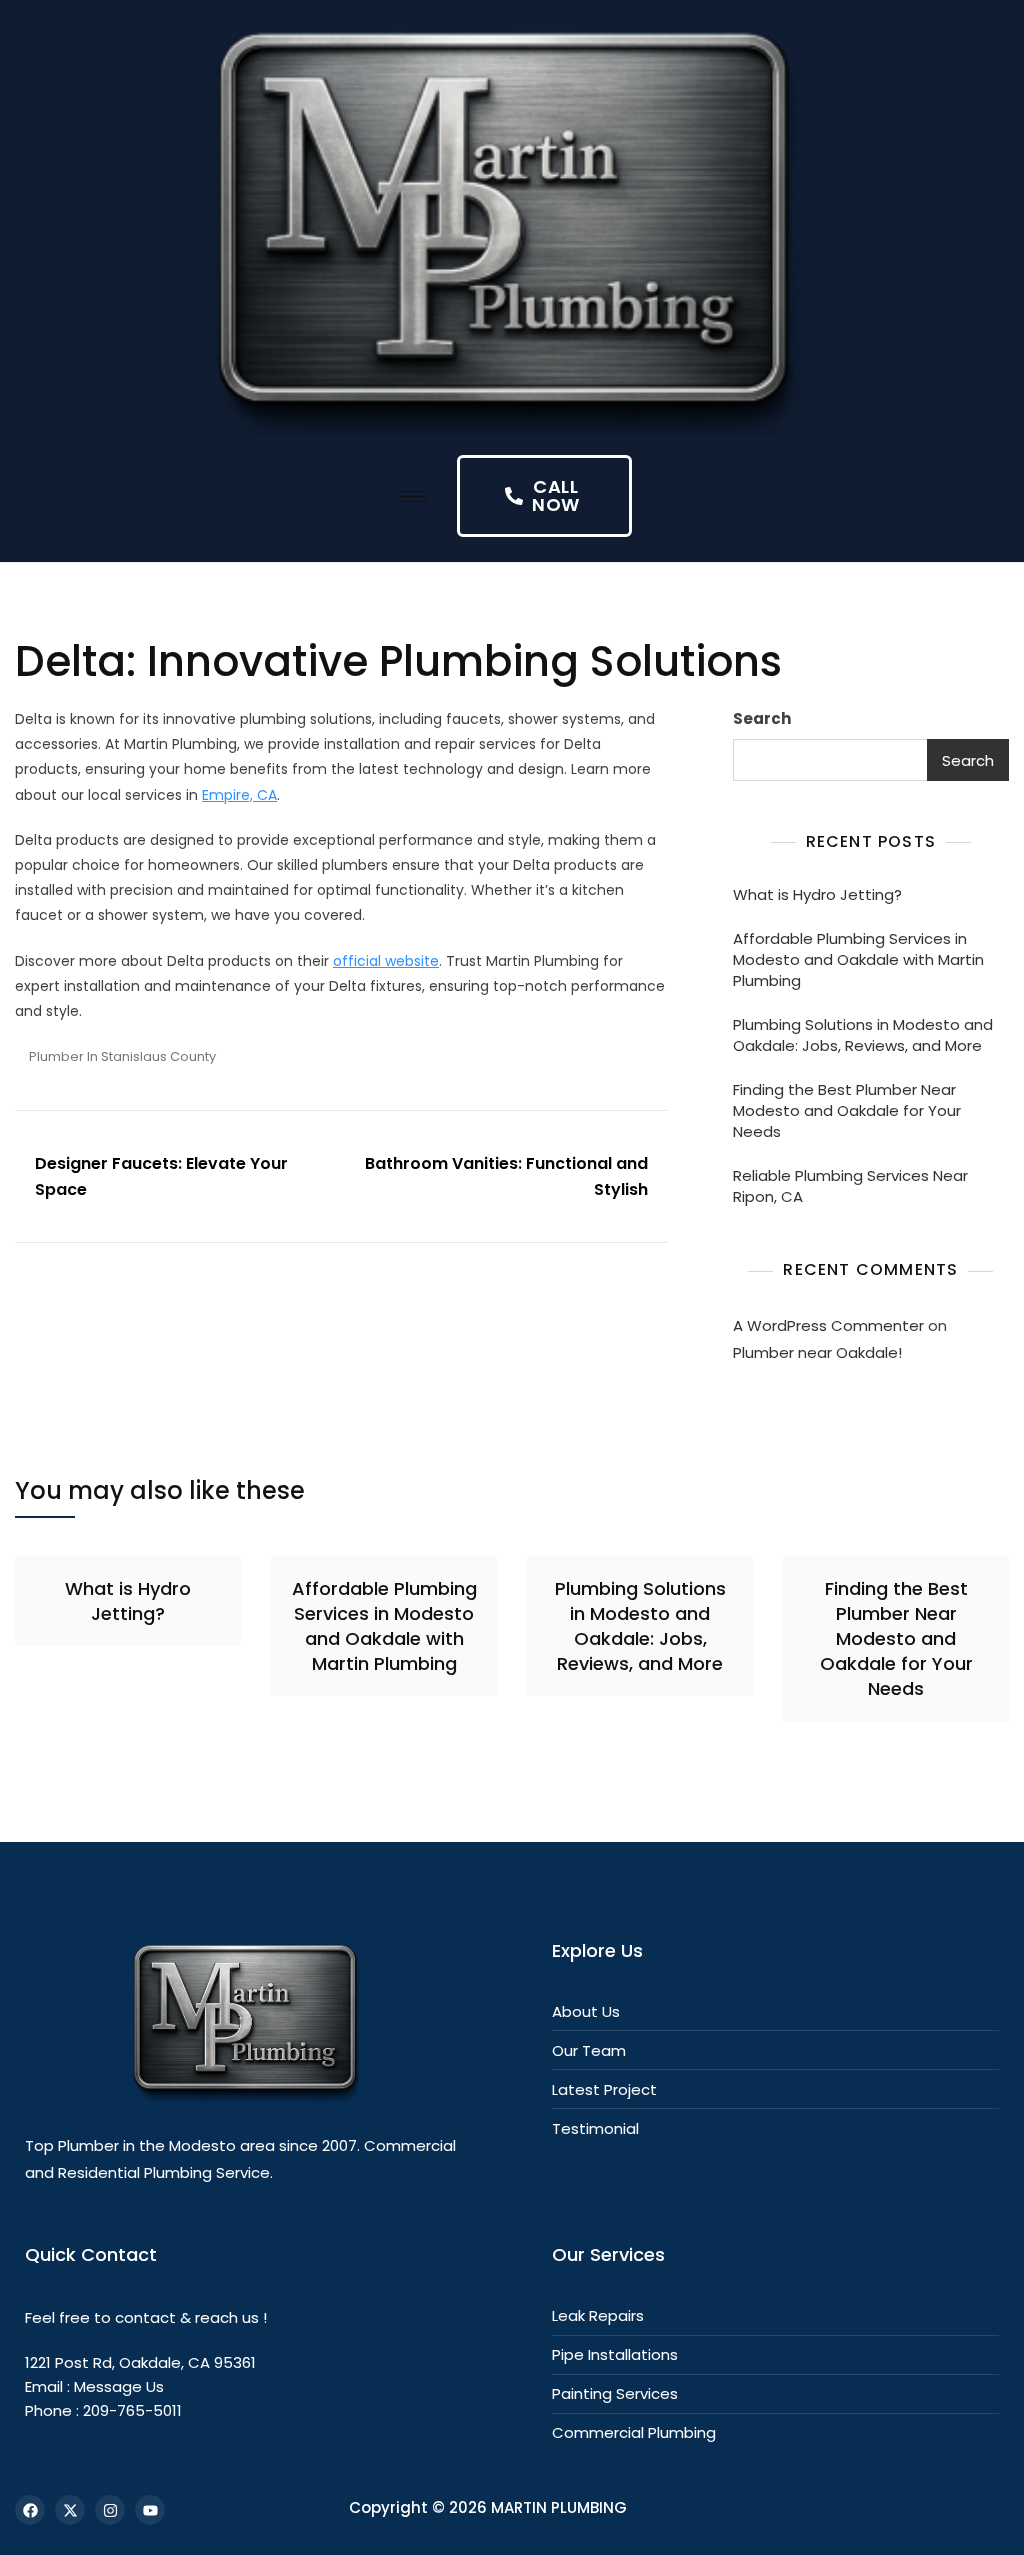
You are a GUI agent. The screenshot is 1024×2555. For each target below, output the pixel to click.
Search (762, 718)
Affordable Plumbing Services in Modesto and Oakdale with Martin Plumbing (858, 959)
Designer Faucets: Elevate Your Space (161, 1176)
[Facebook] (30, 2510)
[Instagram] (110, 2510)
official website (386, 961)
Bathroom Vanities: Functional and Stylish (506, 1176)
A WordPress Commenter (828, 1325)
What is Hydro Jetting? (817, 894)
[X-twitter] (70, 2510)
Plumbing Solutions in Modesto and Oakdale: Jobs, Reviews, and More (863, 1035)
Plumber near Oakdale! (817, 1352)
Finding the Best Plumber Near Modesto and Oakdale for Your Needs (847, 1110)
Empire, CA (239, 795)
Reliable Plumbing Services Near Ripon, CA (850, 1186)
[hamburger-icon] (412, 496)
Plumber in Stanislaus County (122, 1056)
